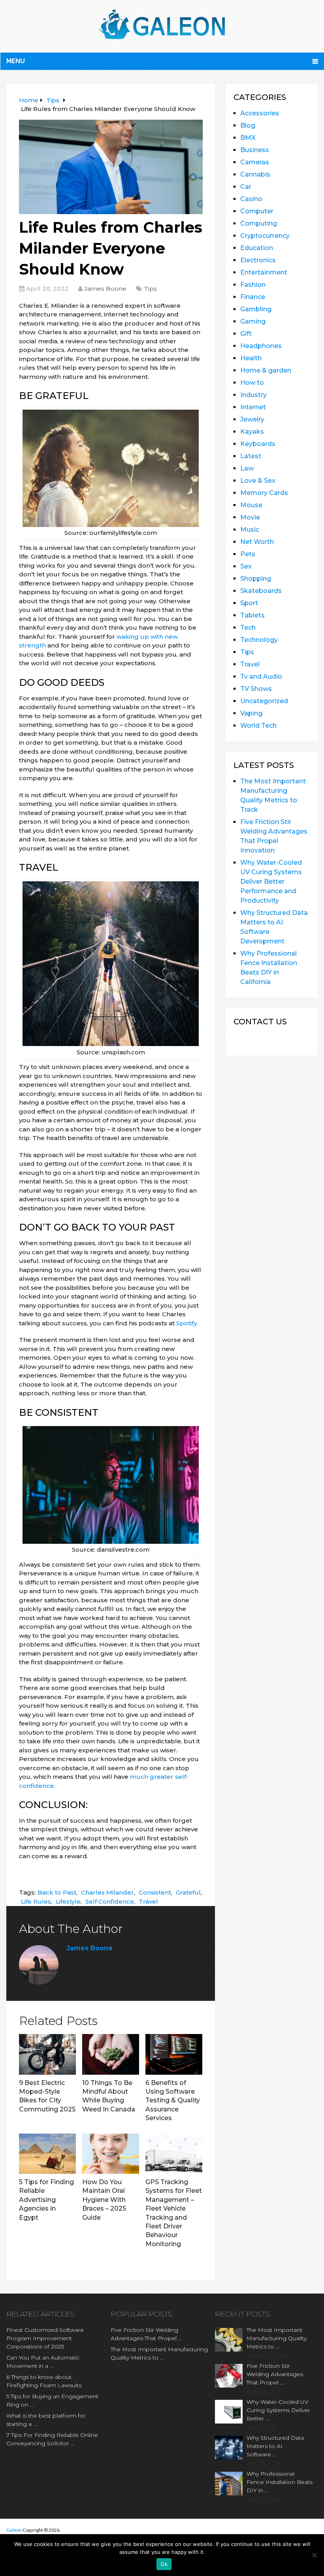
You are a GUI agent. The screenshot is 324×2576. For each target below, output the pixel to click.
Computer (257, 211)
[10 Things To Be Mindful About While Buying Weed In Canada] (111, 2054)
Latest (251, 456)
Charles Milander (107, 1892)
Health (251, 358)
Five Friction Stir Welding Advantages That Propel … (146, 2334)
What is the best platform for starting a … (46, 2420)
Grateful (188, 1892)
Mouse (251, 505)
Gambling (256, 309)
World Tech (258, 725)
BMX (248, 138)
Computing (259, 223)
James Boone (105, 289)
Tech (248, 628)
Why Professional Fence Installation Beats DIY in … (280, 2482)
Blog (248, 125)
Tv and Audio (261, 676)
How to (252, 383)
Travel (148, 1901)
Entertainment (264, 272)
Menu (16, 61)
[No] (314, 2555)
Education (257, 248)
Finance (253, 297)
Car (246, 187)
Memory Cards (264, 493)
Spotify (186, 1323)
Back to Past (57, 1892)
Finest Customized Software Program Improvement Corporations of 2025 (45, 2338)
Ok (164, 2564)
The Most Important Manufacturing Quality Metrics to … (159, 2353)
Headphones (261, 346)
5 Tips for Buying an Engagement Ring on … (52, 2400)
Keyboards (258, 444)
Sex (246, 566)
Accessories (260, 113)
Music (250, 530)
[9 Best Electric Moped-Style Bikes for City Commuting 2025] (47, 2054)
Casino (251, 199)
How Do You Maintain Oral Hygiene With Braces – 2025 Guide (104, 2200)
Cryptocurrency (265, 236)
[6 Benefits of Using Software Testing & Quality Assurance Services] (174, 2054)
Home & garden (266, 370)
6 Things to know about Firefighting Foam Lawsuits (44, 2381)
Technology (259, 640)
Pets (248, 554)
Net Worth (257, 542)
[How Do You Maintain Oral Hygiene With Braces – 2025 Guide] (111, 2154)
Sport (249, 603)
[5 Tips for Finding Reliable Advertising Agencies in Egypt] (47, 2154)
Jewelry (252, 419)
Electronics (258, 260)
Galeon (14, 2530)
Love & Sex (258, 481)
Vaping (251, 713)
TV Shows (256, 689)
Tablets (252, 615)
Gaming (253, 321)
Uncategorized (264, 701)
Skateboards (261, 591)
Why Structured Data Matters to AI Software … (275, 2446)
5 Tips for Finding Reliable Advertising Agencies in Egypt (46, 2200)
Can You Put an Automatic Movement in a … (43, 2362)
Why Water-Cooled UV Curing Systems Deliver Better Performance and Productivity (271, 882)
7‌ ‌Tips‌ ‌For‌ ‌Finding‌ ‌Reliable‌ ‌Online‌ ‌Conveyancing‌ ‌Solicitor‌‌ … (52, 2439)
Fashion (253, 285)
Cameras (255, 162)
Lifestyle (68, 1901)
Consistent (155, 1892)
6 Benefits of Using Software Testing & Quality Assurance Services (173, 2101)
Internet (253, 407)
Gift (246, 334)
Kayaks (252, 432)
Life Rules (36, 1901)
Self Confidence (110, 1901)
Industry (253, 395)
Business (255, 150)
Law (247, 468)
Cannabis (255, 174)
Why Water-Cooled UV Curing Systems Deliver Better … (278, 2410)
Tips (150, 289)
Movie (250, 517)
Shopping (256, 579)
